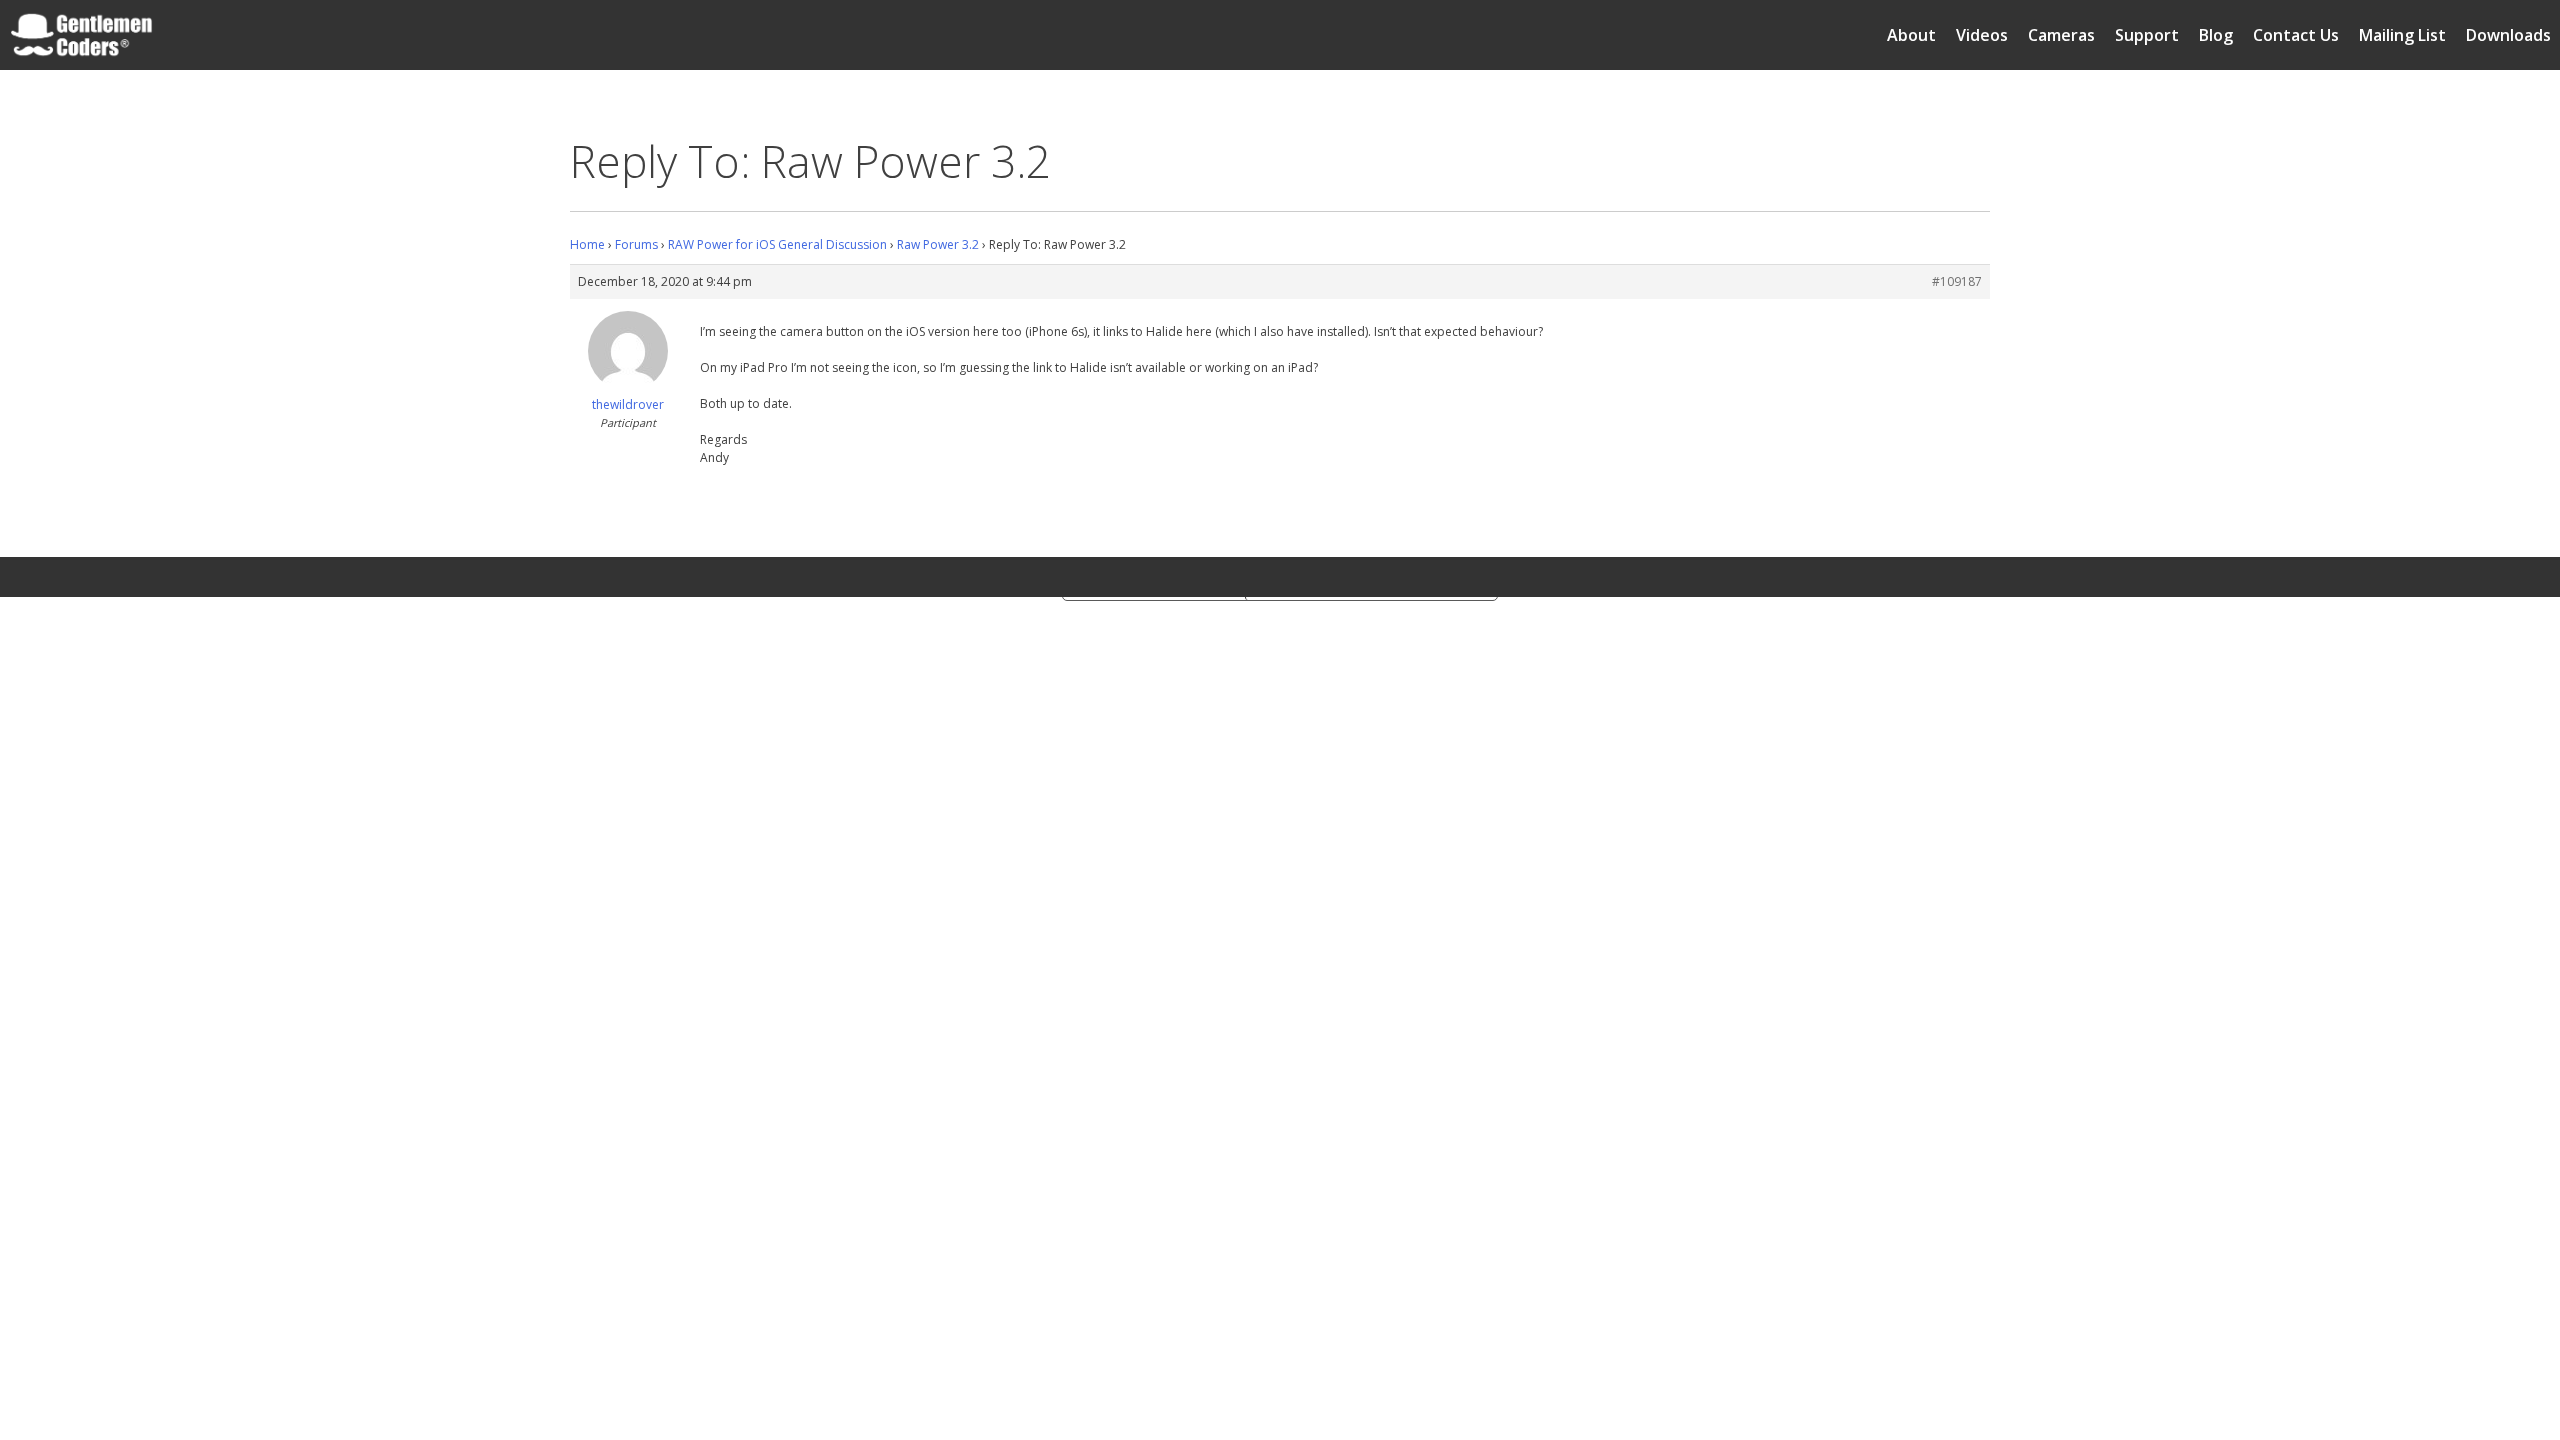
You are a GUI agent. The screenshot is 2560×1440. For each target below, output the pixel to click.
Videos (1982, 35)
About (1911, 35)
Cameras (2061, 35)
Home (587, 244)
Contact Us (2296, 35)
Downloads (2508, 35)
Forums (636, 244)
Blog (2216, 35)
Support (2147, 35)
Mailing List (2402, 35)
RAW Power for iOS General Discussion (777, 244)
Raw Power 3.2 (938, 244)
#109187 (1957, 281)
